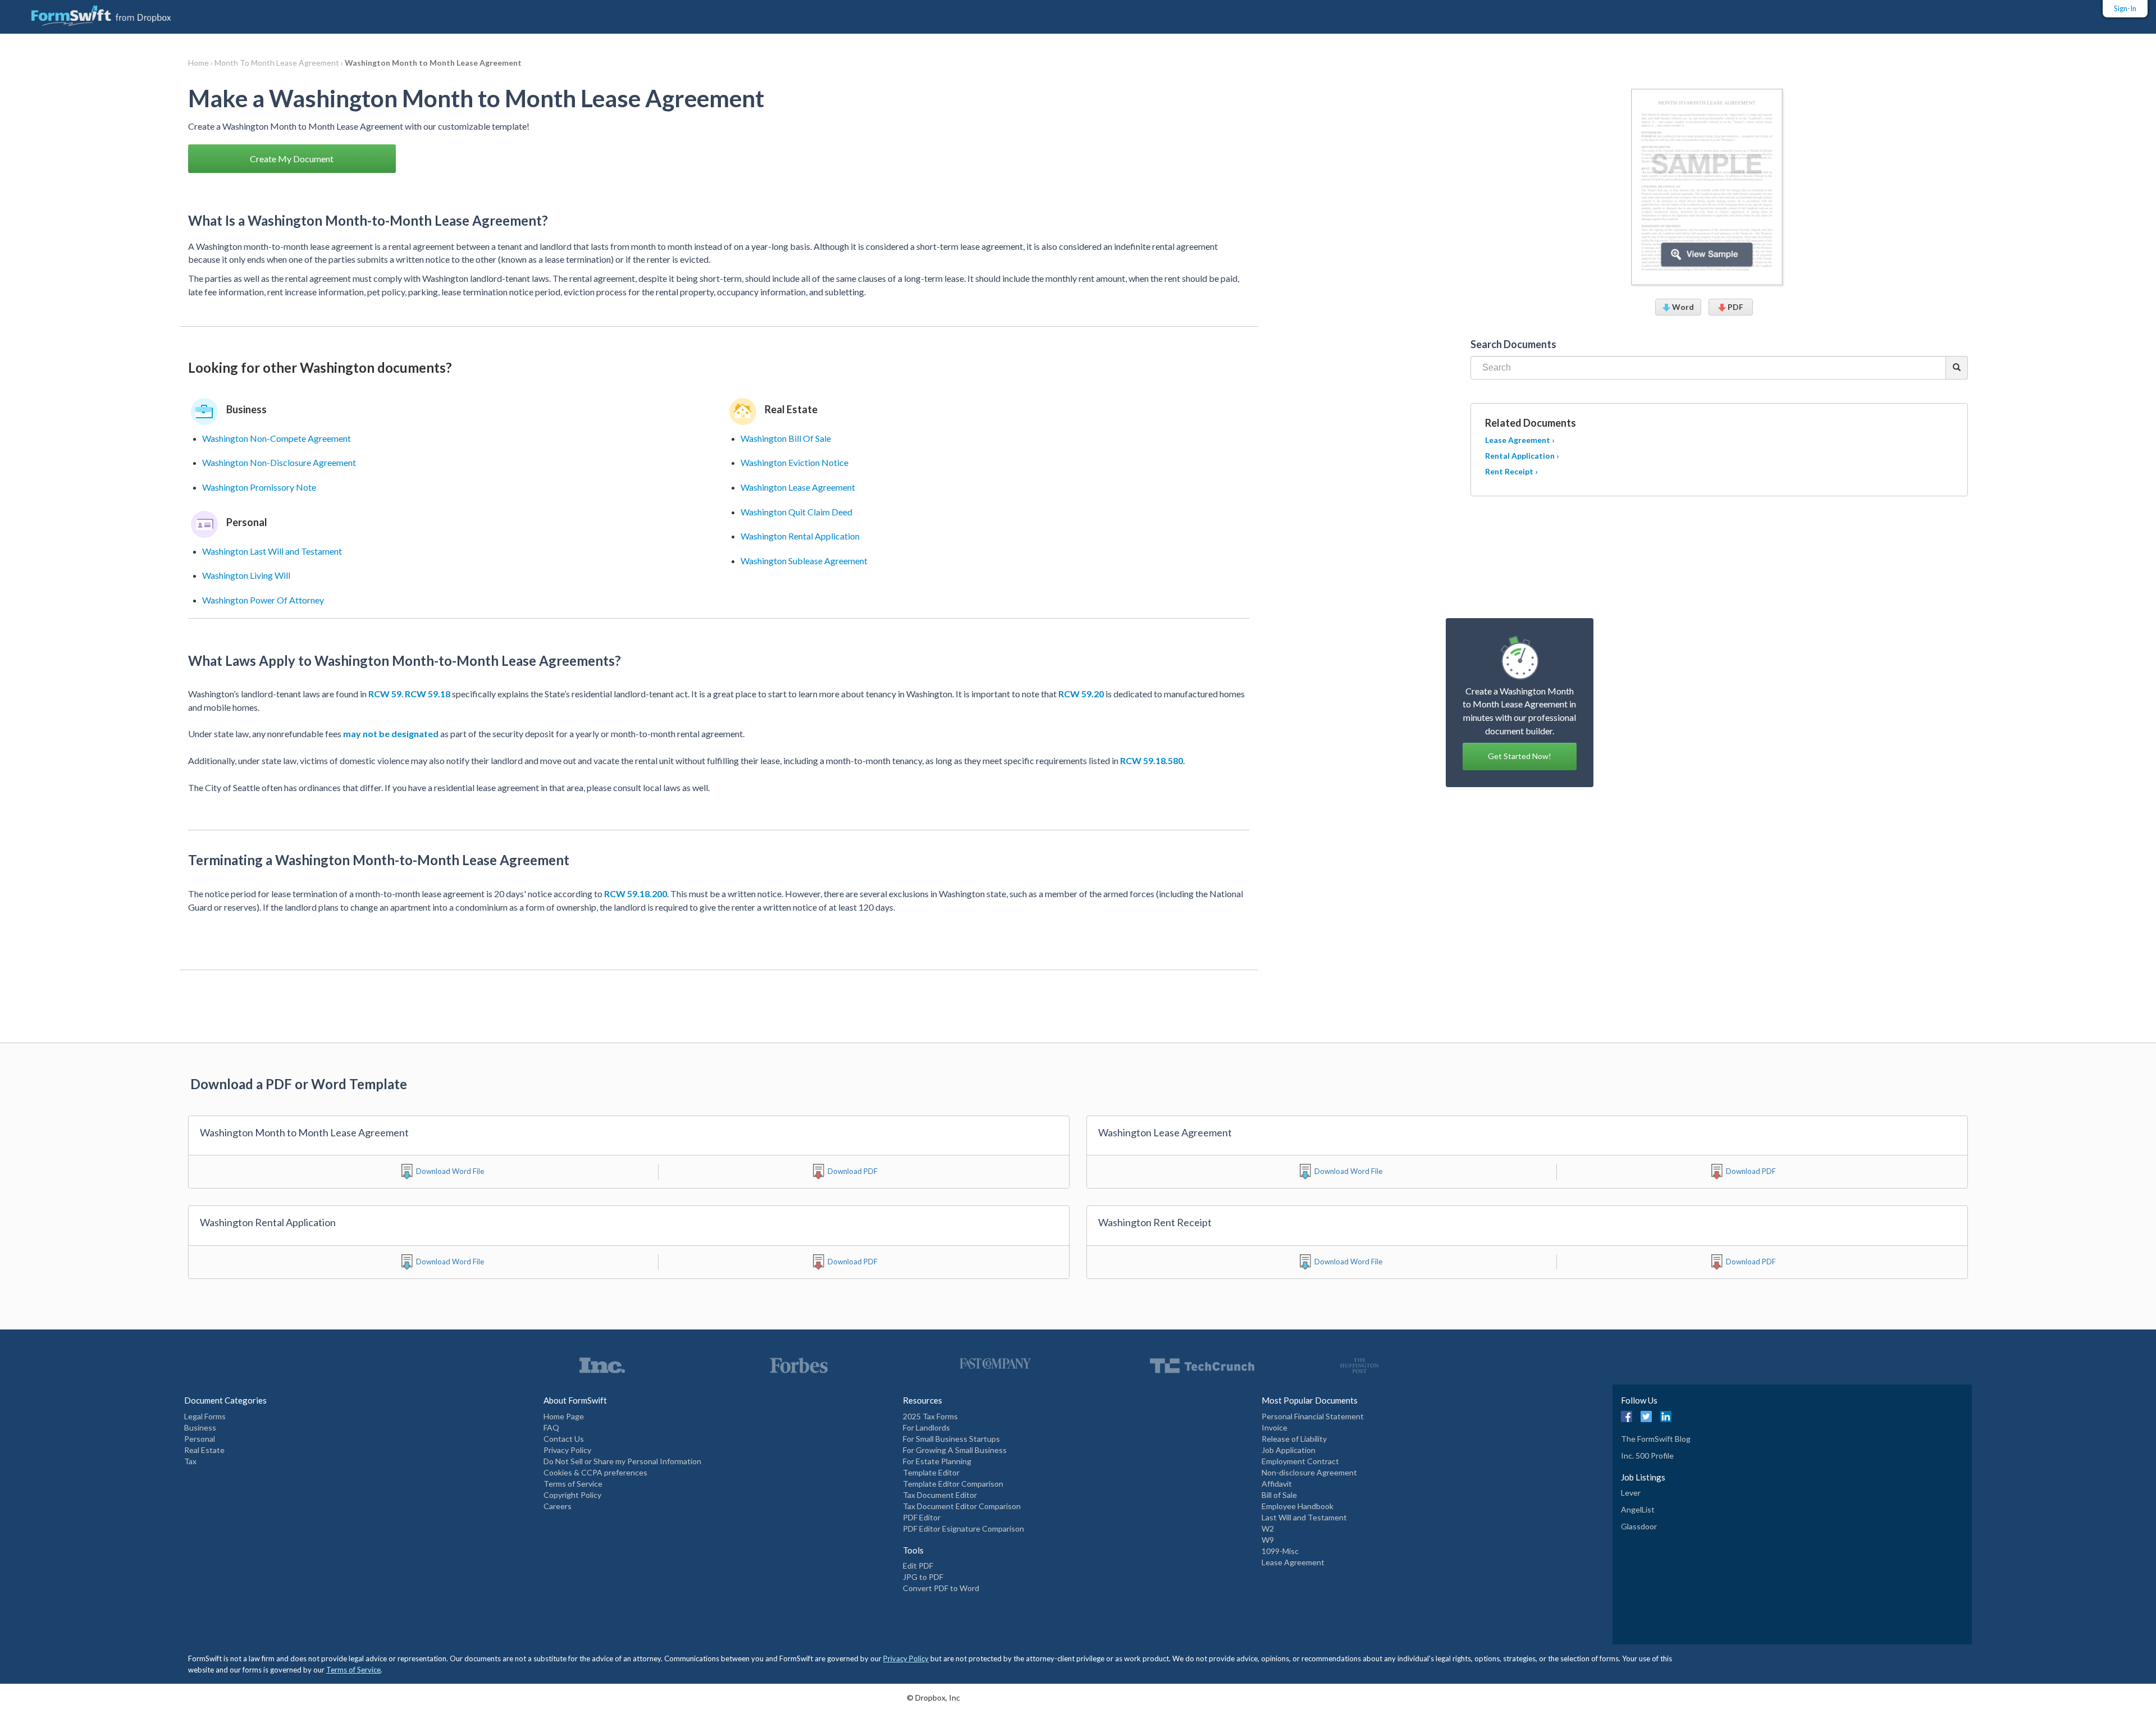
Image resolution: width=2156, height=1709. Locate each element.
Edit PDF (918, 1566)
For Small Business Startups (951, 1439)
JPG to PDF (923, 1577)
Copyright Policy (572, 1495)
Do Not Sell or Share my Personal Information (622, 1461)
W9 (1268, 1540)
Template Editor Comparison (953, 1484)
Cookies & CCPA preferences (595, 1472)
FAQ (551, 1427)
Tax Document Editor (940, 1495)
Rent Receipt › (1511, 471)
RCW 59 (385, 694)
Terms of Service (573, 1484)
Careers (558, 1506)
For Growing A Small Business (955, 1450)
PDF (1735, 307)
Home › (201, 63)
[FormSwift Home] (90, 13)
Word (1682, 307)
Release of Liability (1294, 1439)
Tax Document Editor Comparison (962, 1506)
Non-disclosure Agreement (1309, 1472)
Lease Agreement (1293, 1562)
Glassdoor (1639, 1526)
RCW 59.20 (1081, 694)
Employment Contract (1300, 1461)
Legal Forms (205, 1416)
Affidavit (1277, 1484)
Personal (200, 1439)
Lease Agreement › (1520, 440)
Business (200, 1427)
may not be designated (391, 734)
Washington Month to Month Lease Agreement (433, 63)
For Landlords (926, 1427)
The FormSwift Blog (1656, 1439)
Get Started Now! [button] (1520, 756)
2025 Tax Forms (930, 1416)
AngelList (1638, 1509)
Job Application (1289, 1450)
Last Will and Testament (1304, 1517)
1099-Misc (1280, 1551)
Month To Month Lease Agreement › (280, 63)
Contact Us (564, 1439)
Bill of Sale (1279, 1495)
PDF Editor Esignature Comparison (963, 1528)
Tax (190, 1461)
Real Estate (204, 1450)
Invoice (1275, 1427)
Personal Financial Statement (1313, 1416)
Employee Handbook (1298, 1506)
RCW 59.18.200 (636, 894)
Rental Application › (1522, 456)
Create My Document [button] (292, 159)
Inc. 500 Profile (1647, 1456)
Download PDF (853, 1171)
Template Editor (931, 1472)
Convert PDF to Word (941, 1588)
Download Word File (450, 1171)
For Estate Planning (937, 1461)
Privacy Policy (567, 1450)
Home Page (564, 1416)
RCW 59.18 (428, 694)
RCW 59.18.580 (1152, 760)
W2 (1268, 1528)
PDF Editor (922, 1517)
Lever (1631, 1493)
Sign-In (2125, 8)
